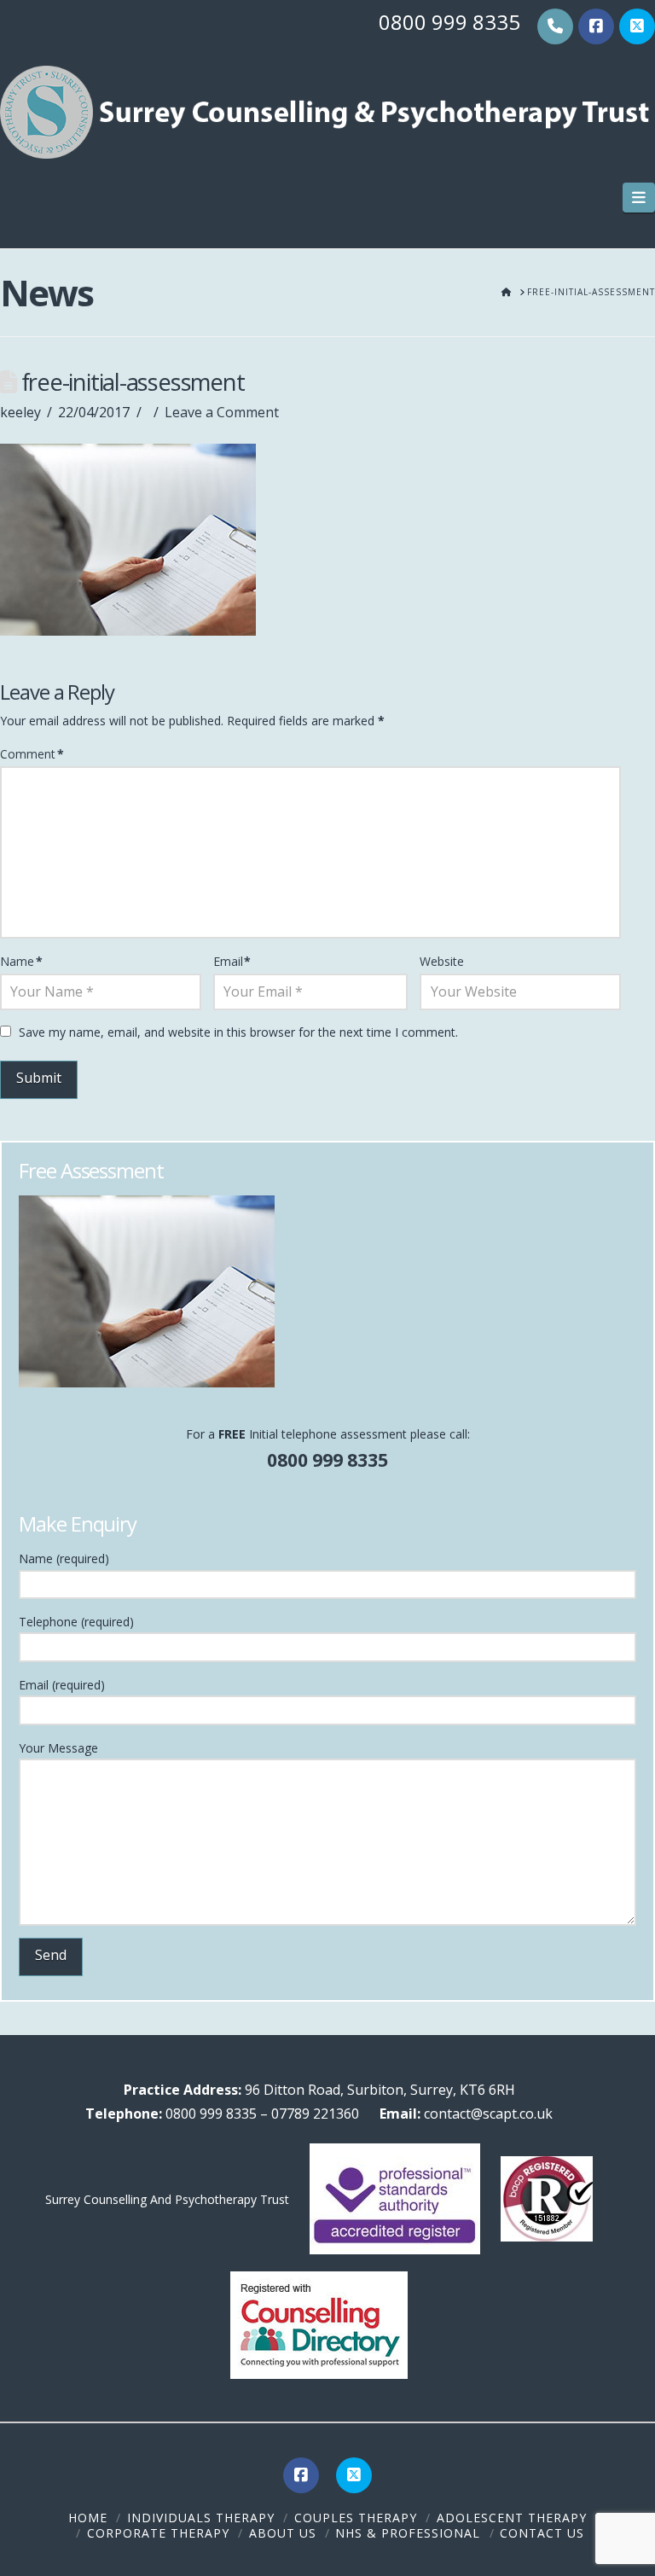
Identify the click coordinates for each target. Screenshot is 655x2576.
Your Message (58, 1748)
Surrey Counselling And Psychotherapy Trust (167, 2199)
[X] (637, 26)
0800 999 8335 (449, 22)
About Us (283, 2533)
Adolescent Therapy (512, 2518)
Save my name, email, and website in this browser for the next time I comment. (238, 1032)
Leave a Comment (222, 412)
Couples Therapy (356, 2518)
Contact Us (542, 2533)
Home (88, 2518)
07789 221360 (315, 2114)
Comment (32, 754)
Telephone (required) (76, 1622)
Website (442, 961)
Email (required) (62, 1685)
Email (232, 961)
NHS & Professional (408, 2533)
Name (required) (64, 1558)
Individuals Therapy (201, 2518)
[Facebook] (596, 26)
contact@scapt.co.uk (487, 2114)
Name (21, 961)
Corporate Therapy (158, 2533)
